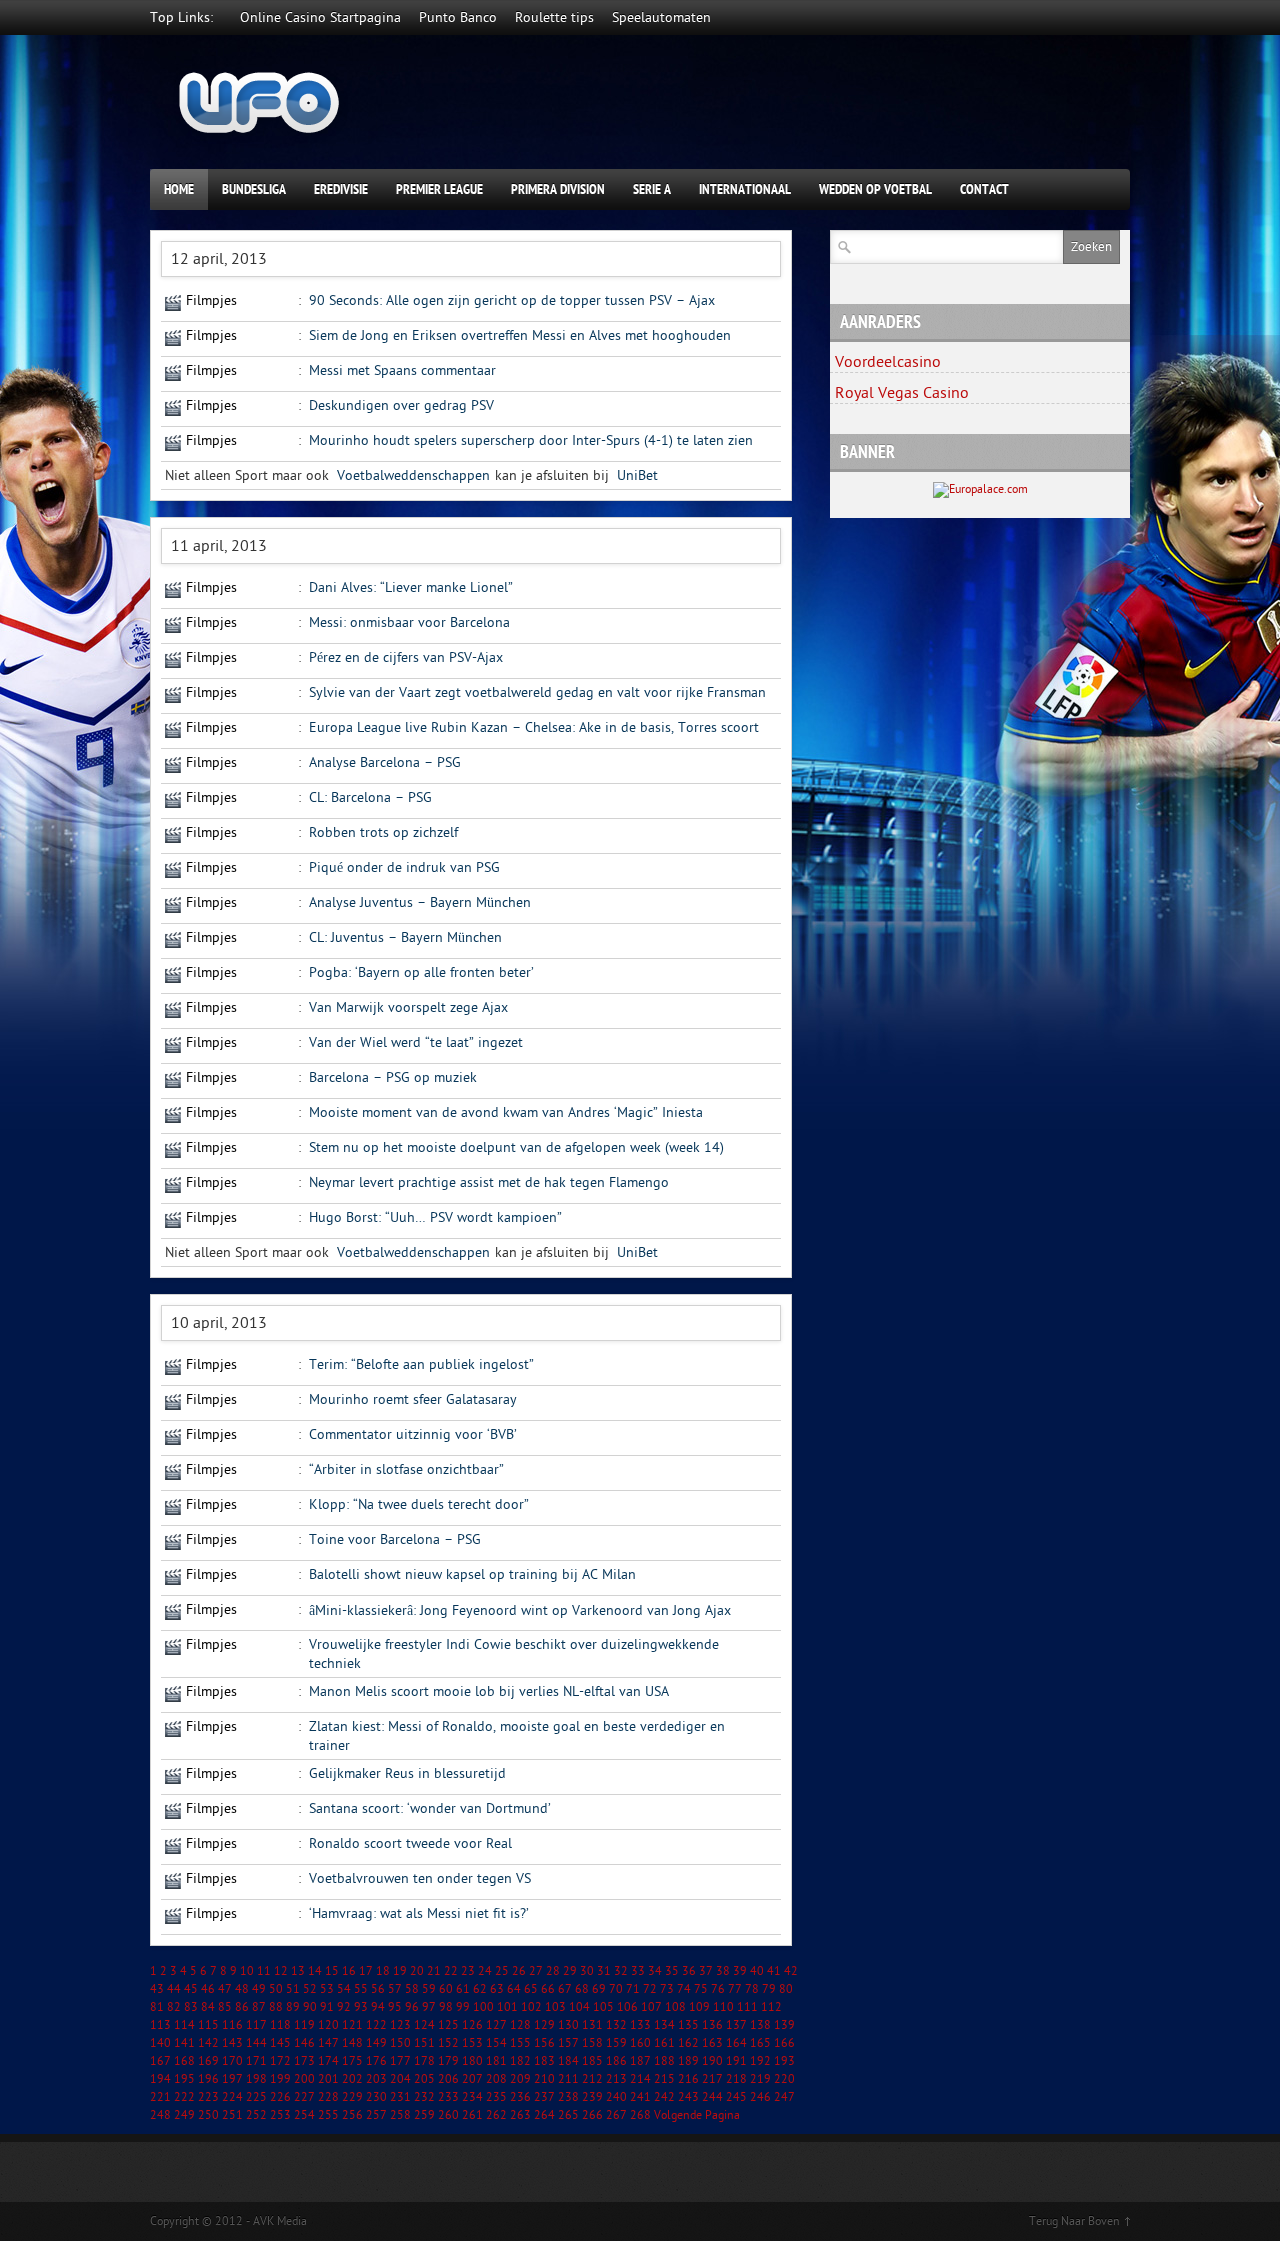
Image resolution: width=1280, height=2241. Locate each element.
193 (784, 2061)
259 (424, 2115)
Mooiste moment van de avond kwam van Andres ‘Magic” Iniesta (506, 1112)
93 (361, 2007)
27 (536, 1971)
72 (650, 1989)
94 (378, 2007)
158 (592, 2043)
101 (507, 2007)
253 (280, 2115)
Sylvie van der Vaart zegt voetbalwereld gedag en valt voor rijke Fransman (537, 692)
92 (344, 2007)
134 (664, 2025)
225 (256, 2097)
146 (304, 2043)
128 (520, 2025)
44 (174, 1989)
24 (485, 1971)
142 (208, 2043)
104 (579, 2007)
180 (472, 2061)
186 (616, 2061)
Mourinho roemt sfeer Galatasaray (413, 1399)
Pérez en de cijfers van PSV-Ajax (406, 657)
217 (712, 2079)
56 (378, 1989)
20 (417, 1971)
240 (616, 2097)
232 (424, 2097)
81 (157, 2007)
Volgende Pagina (697, 2115)
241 (640, 2097)
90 (310, 2007)
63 (497, 1989)
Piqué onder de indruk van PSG (404, 867)
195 (184, 2079)
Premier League (439, 189)
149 (376, 2043)
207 (472, 2079)
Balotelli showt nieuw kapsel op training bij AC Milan (472, 1574)
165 (760, 2043)
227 (304, 2097)
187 (640, 2061)
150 (400, 2043)
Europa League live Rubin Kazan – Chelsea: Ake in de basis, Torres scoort (534, 727)
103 (555, 2007)
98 (446, 2007)
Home (179, 189)
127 (496, 2025)
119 (304, 2025)
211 (568, 2079)
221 (160, 2097)
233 (448, 2097)
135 (688, 2025)
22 (451, 1971)
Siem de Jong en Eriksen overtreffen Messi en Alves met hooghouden (520, 335)
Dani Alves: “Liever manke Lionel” (411, 587)
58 (412, 1989)
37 (706, 1971)
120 (328, 2025)
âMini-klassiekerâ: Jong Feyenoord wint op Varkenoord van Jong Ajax (520, 1610)
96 (412, 2007)
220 (784, 2079)
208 (496, 2079)
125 (448, 2025)
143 (232, 2043)
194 (160, 2079)
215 (664, 2079)
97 (429, 2007)
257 (376, 2115)
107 (651, 2007)
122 (376, 2025)
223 (208, 2097)
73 (667, 1989)
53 (327, 1989)
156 (544, 2043)
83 (191, 2007)
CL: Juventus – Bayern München (405, 937)
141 (184, 2043)
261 (472, 2115)
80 (786, 1989)
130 (568, 2025)
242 (664, 2097)
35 (672, 1971)
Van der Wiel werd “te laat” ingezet (416, 1042)
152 (448, 2043)
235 (496, 2097)
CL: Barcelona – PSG (370, 797)
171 (256, 2061)
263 (520, 2115)
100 (483, 2007)
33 (638, 1971)
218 (736, 2079)
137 (736, 2025)
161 (664, 2043)
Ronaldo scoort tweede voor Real (410, 1843)
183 (544, 2061)
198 (256, 2079)
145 (280, 2043)
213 (616, 2079)
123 (400, 2025)
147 (328, 2043)
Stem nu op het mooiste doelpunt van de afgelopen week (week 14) (516, 1147)
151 (424, 2043)
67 (565, 1989)
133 (640, 2025)
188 (664, 2061)
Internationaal (745, 189)
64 (514, 1989)
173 (304, 2061)
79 (769, 1989)
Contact (984, 189)
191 (736, 2061)
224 (232, 2097)
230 (376, 2097)
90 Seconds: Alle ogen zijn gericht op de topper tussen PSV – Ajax (512, 300)
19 (400, 1971)
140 (160, 2043)
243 (688, 2097)
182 (520, 2061)
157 (568, 2043)
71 (633, 1989)
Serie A (652, 189)
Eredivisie (341, 189)
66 (548, 1989)
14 (315, 1971)
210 (544, 2079)
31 (604, 1971)
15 (332, 1971)
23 (468, 1971)
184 (568, 2061)
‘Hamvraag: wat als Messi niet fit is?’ (419, 1913)
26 (519, 1971)
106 (627, 2007)
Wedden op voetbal (875, 189)
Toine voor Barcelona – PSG (395, 1539)
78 (752, 1989)
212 (592, 2079)
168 (184, 2061)
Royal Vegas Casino (902, 393)
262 (496, 2115)
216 (688, 2079)
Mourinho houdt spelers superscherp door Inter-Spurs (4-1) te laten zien (531, 440)
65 (531, 1989)
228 (328, 2097)
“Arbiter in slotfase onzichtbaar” (406, 1469)
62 (480, 1989)
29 (570, 1971)
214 (640, 2079)
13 (298, 1971)
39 (740, 1971)
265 (568, 2115)
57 (395, 1989)
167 (160, 2061)
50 (276, 1989)
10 (247, 1971)
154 (496, 2043)
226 (280, 2097)
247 (784, 2097)
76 (718, 1989)
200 (304, 2079)
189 (688, 2061)
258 (400, 2115)
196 (208, 2079)
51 (293, 1989)
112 (771, 2007)
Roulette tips (554, 17)
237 (544, 2097)
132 (616, 2025)
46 (208, 1989)
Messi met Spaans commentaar (402, 370)
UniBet (637, 475)
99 (463, 2007)
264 (544, 2115)
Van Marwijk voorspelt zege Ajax (408, 1007)
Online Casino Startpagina (320, 17)
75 (701, 1989)
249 (184, 2115)
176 (376, 2061)
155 (520, 2043)
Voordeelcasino (888, 362)
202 (352, 2079)
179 (448, 2061)
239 (592, 2097)
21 (434, 1971)
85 (225, 2007)
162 (688, 2043)
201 (328, 2079)
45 (191, 1989)
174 (328, 2061)
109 (699, 2007)
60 (446, 1989)
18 (383, 1971)
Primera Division (558, 189)
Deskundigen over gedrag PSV (401, 405)
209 (520, 2079)
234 (472, 2097)
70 (616, 1989)
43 (157, 1989)
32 (621, 1971)
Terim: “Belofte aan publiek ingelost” (421, 1364)
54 (344, 1989)
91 (327, 2007)
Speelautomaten (661, 17)
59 (429, 1989)
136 (712, 2025)
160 (640, 2043)
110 (723, 2007)
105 (603, 2007)
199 (280, 2079)
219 (760, 2079)
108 (675, 2007)
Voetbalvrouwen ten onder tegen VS (420, 1878)
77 (735, 1989)
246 (760, 2097)
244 (712, 2097)
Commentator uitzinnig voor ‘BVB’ (413, 1434)
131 (592, 2025)
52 (310, 1989)
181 (496, 2061)
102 (531, 2007)
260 (448, 2115)
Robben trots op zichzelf (383, 832)
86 (242, 2007)
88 (276, 2007)
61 (463, 1989)
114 (184, 2025)
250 (208, 2115)
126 (472, 2025)
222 (184, 2097)
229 (352, 2097)
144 (256, 2043)
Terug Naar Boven (1074, 2221)
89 (293, 2007)
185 (592, 2061)
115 (208, 2025)
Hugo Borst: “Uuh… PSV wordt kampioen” (435, 1217)
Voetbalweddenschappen (413, 475)
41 (774, 1971)
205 (424, 2079)
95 (395, 2007)
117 (256, 2025)
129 (544, 2025)
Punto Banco (458, 17)
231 (400, 2097)
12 (281, 1971)
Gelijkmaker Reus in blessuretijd (407, 1773)
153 (472, 2043)
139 (784, 2025)
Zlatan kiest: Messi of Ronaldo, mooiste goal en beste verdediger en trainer (517, 1736)
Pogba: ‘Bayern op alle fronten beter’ (421, 972)
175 (352, 2061)
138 (760, 2025)
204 (400, 2079)
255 (328, 2115)
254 (304, 2115)
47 (225, 1989)
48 (242, 1989)
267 (616, 2115)
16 (349, 1971)
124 (424, 2025)
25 (502, 1971)
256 (352, 2115)
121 (352, 2025)
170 (232, 2061)
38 (723, 1971)
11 (264, 1971)
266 (592, 2115)
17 (366, 1971)
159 (616, 2043)
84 (208, 2007)
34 (655, 1971)
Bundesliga (254, 189)
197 (232, 2079)
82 (174, 2007)
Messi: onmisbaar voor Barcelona (409, 622)
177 (400, 2061)
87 (259, 2007)
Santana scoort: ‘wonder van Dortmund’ (430, 1808)
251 (232, 2115)
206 (448, 2079)
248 (160, 2115)
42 (791, 1971)
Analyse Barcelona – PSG (385, 762)
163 (712, 2043)
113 (160, 2025)
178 (424, 2061)
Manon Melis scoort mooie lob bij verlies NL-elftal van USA (489, 1691)
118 (280, 2025)
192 (760, 2061)
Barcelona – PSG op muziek (393, 1077)
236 (520, 2097)
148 (352, 2043)
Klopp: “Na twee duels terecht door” (419, 1504)
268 (640, 2115)
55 (361, 1989)
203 (376, 2079)
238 (568, 2097)
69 (599, 1989)
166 (784, 2043)
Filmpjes (211, 300)
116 (232, 2025)
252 (256, 2115)
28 (553, 1971)
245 (736, 2097)
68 (582, 1989)
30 (587, 1971)
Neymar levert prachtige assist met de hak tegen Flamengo (489, 1182)
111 (747, 2007)
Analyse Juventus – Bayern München (420, 902)
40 (757, 1971)
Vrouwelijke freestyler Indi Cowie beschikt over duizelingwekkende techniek (514, 1654)
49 (259, 1989)
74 (684, 1989)
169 (208, 2061)
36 (689, 1971)
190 (712, 2061)
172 (280, 2061)
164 (736, 2043)
